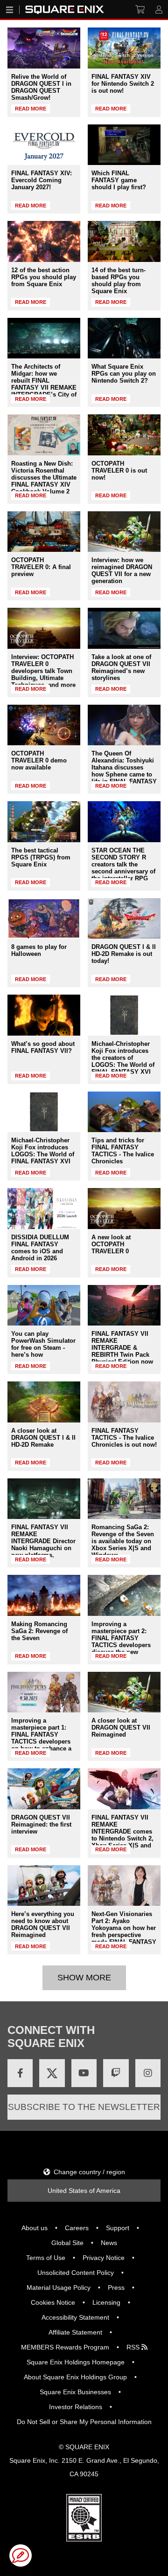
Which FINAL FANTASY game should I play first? (119, 180)
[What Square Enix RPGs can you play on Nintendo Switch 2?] (124, 338)
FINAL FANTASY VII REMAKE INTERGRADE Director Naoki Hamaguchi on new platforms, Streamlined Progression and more (44, 1548)
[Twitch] (116, 2073)
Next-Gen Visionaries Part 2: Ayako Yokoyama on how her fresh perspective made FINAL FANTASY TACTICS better (124, 1931)
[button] (21, 2555)
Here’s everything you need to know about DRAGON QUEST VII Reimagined (43, 1924)
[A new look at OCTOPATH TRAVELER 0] (124, 1209)
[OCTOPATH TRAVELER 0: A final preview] (44, 532)
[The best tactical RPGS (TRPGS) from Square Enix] (44, 822)
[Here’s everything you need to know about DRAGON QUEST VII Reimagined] (44, 1886)
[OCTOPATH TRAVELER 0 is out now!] (124, 435)
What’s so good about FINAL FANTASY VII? (43, 1047)
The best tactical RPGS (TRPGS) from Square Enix (41, 857)
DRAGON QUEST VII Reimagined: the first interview (41, 1824)
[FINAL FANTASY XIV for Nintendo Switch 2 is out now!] (124, 48)
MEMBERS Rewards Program (65, 2347)
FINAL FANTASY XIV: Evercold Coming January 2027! (42, 180)
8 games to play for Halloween (39, 950)
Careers (77, 2228)
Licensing (106, 2302)
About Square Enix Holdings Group (75, 2377)
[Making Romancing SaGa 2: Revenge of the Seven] (44, 1595)
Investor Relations (76, 2407)
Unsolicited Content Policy (76, 2273)
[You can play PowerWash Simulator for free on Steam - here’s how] (44, 1305)
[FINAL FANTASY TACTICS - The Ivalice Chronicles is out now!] (124, 1402)
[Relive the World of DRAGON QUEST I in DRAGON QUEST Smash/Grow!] (44, 48)
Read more (31, 109)
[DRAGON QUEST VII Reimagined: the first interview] (44, 1789)
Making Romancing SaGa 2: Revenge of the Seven (39, 1631)
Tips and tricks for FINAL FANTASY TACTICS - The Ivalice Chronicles (123, 1151)
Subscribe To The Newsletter (84, 2107)
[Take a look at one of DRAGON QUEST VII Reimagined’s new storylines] (124, 628)
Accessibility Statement (75, 2317)
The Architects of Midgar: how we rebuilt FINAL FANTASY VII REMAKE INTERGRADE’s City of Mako (44, 384)
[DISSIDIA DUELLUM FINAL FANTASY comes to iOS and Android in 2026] (44, 1209)
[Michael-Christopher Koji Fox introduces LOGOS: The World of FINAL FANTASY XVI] (44, 1112)
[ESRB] (84, 2539)
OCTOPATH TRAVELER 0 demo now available (39, 760)
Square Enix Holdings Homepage (76, 2362)
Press (116, 2287)
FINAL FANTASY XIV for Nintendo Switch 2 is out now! (123, 84)
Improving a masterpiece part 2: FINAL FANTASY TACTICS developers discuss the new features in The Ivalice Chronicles (123, 1645)
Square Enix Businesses (75, 2392)
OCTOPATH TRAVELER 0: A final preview (41, 567)
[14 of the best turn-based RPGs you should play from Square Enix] (124, 241)
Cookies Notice (53, 2302)
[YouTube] (84, 2073)
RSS (134, 2347)
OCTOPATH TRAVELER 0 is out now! (119, 471)
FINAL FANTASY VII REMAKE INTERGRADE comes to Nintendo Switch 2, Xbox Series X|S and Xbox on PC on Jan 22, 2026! (122, 1838)
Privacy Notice (104, 2258)
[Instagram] (148, 2073)
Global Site (67, 2243)
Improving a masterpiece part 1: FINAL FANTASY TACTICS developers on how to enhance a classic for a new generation (41, 1741)
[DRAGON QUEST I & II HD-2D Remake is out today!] (124, 919)
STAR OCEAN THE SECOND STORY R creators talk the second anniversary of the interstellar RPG (123, 864)
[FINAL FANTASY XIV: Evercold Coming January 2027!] (44, 145)
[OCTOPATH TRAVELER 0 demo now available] (44, 725)
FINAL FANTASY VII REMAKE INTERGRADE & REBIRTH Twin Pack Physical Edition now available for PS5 (122, 1351)
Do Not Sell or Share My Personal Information (84, 2422)
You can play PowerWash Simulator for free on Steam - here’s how (43, 1344)
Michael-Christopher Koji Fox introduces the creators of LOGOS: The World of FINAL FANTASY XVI (123, 1058)
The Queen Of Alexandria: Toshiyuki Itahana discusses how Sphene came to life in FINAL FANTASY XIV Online (124, 771)
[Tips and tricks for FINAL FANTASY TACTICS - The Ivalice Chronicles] (124, 1112)
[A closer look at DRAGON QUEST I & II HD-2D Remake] (44, 1402)
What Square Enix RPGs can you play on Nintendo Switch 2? (124, 374)
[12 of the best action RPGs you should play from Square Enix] (44, 241)
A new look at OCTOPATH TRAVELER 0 (111, 1244)
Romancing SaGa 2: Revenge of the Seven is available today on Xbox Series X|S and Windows (123, 1541)
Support (118, 2228)
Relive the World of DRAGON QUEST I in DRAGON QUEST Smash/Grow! (41, 87)
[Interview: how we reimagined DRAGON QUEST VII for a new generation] (124, 532)
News (109, 2243)
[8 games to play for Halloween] (44, 919)
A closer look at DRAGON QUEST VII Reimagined (121, 1728)
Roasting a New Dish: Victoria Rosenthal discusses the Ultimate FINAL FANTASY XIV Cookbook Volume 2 (44, 477)
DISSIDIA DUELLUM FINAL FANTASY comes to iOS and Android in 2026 (40, 1248)
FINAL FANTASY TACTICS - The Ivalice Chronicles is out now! (124, 1438)
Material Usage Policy (59, 2287)
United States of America (84, 2191)
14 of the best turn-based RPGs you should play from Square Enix (119, 281)
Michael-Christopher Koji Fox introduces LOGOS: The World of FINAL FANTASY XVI (43, 1151)
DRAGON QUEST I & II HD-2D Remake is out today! (124, 954)
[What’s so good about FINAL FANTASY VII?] (44, 1015)
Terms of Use (46, 2258)
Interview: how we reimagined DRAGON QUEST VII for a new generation (122, 570)
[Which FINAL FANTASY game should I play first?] (124, 145)
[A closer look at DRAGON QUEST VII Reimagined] (124, 1692)
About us (35, 2228)
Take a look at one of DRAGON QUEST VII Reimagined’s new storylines (121, 667)
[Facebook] (20, 2073)
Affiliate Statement (75, 2332)
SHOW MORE (84, 1978)
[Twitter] (52, 2073)
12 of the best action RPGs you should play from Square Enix (44, 277)
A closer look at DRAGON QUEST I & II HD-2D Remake (43, 1438)
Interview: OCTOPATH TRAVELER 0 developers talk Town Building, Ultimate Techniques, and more (43, 671)
